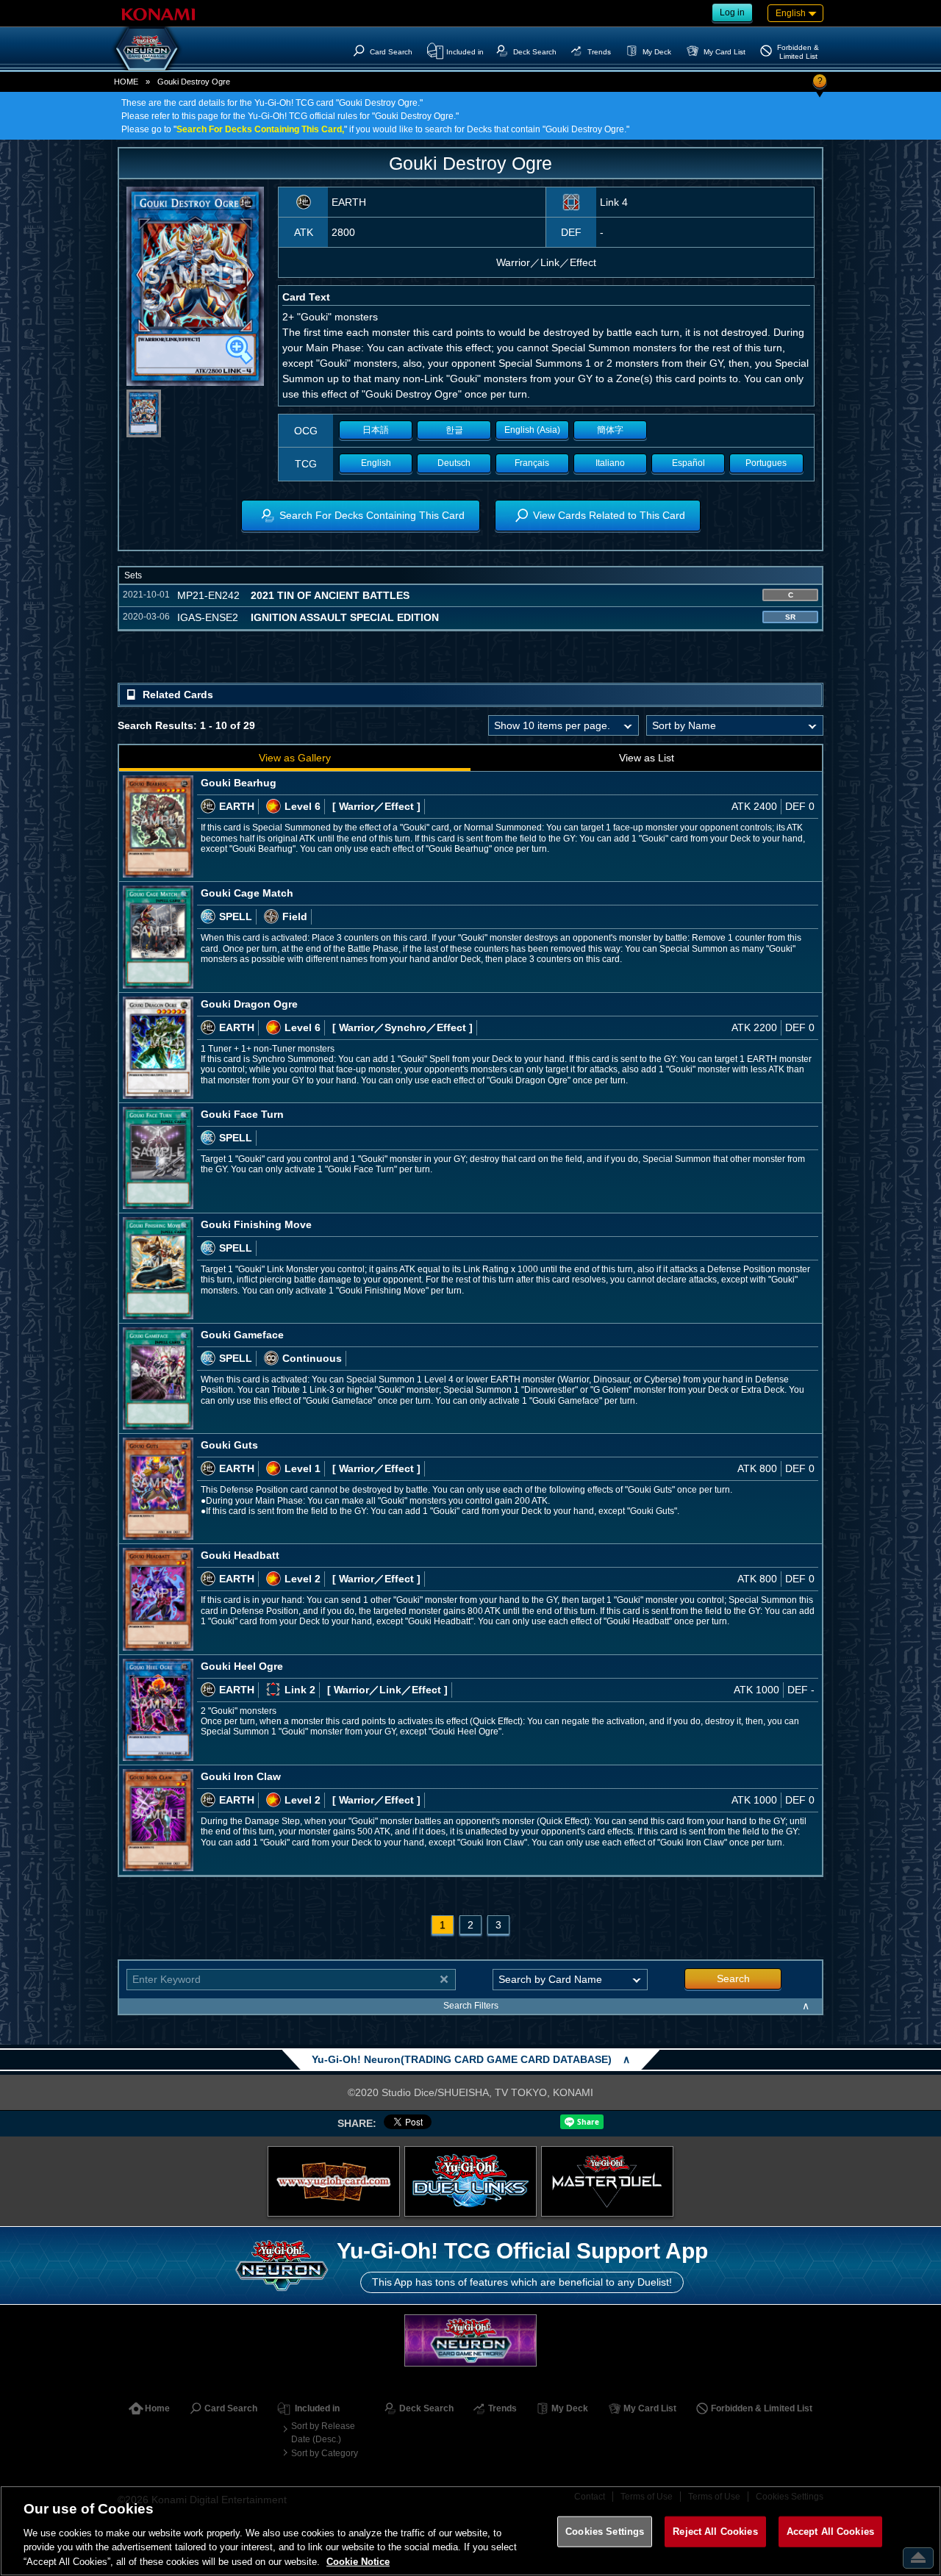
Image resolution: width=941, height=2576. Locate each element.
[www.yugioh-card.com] (334, 2181)
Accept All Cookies (830, 2532)
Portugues (766, 463)
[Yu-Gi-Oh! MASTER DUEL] (607, 2181)
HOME (126, 82)
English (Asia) (532, 430)
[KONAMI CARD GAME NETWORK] (470, 2340)
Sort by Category (325, 2453)
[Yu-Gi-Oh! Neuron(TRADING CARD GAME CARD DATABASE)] (147, 49)
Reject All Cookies (715, 2532)
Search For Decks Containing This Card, (260, 129)
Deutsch (454, 463)
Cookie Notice (358, 2561)
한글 (454, 430)
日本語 (376, 430)
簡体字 (610, 430)
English (376, 463)
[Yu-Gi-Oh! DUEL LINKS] (470, 2181)
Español (688, 463)
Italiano (610, 463)
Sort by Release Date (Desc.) (323, 2433)
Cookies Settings (605, 2532)
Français (532, 463)
